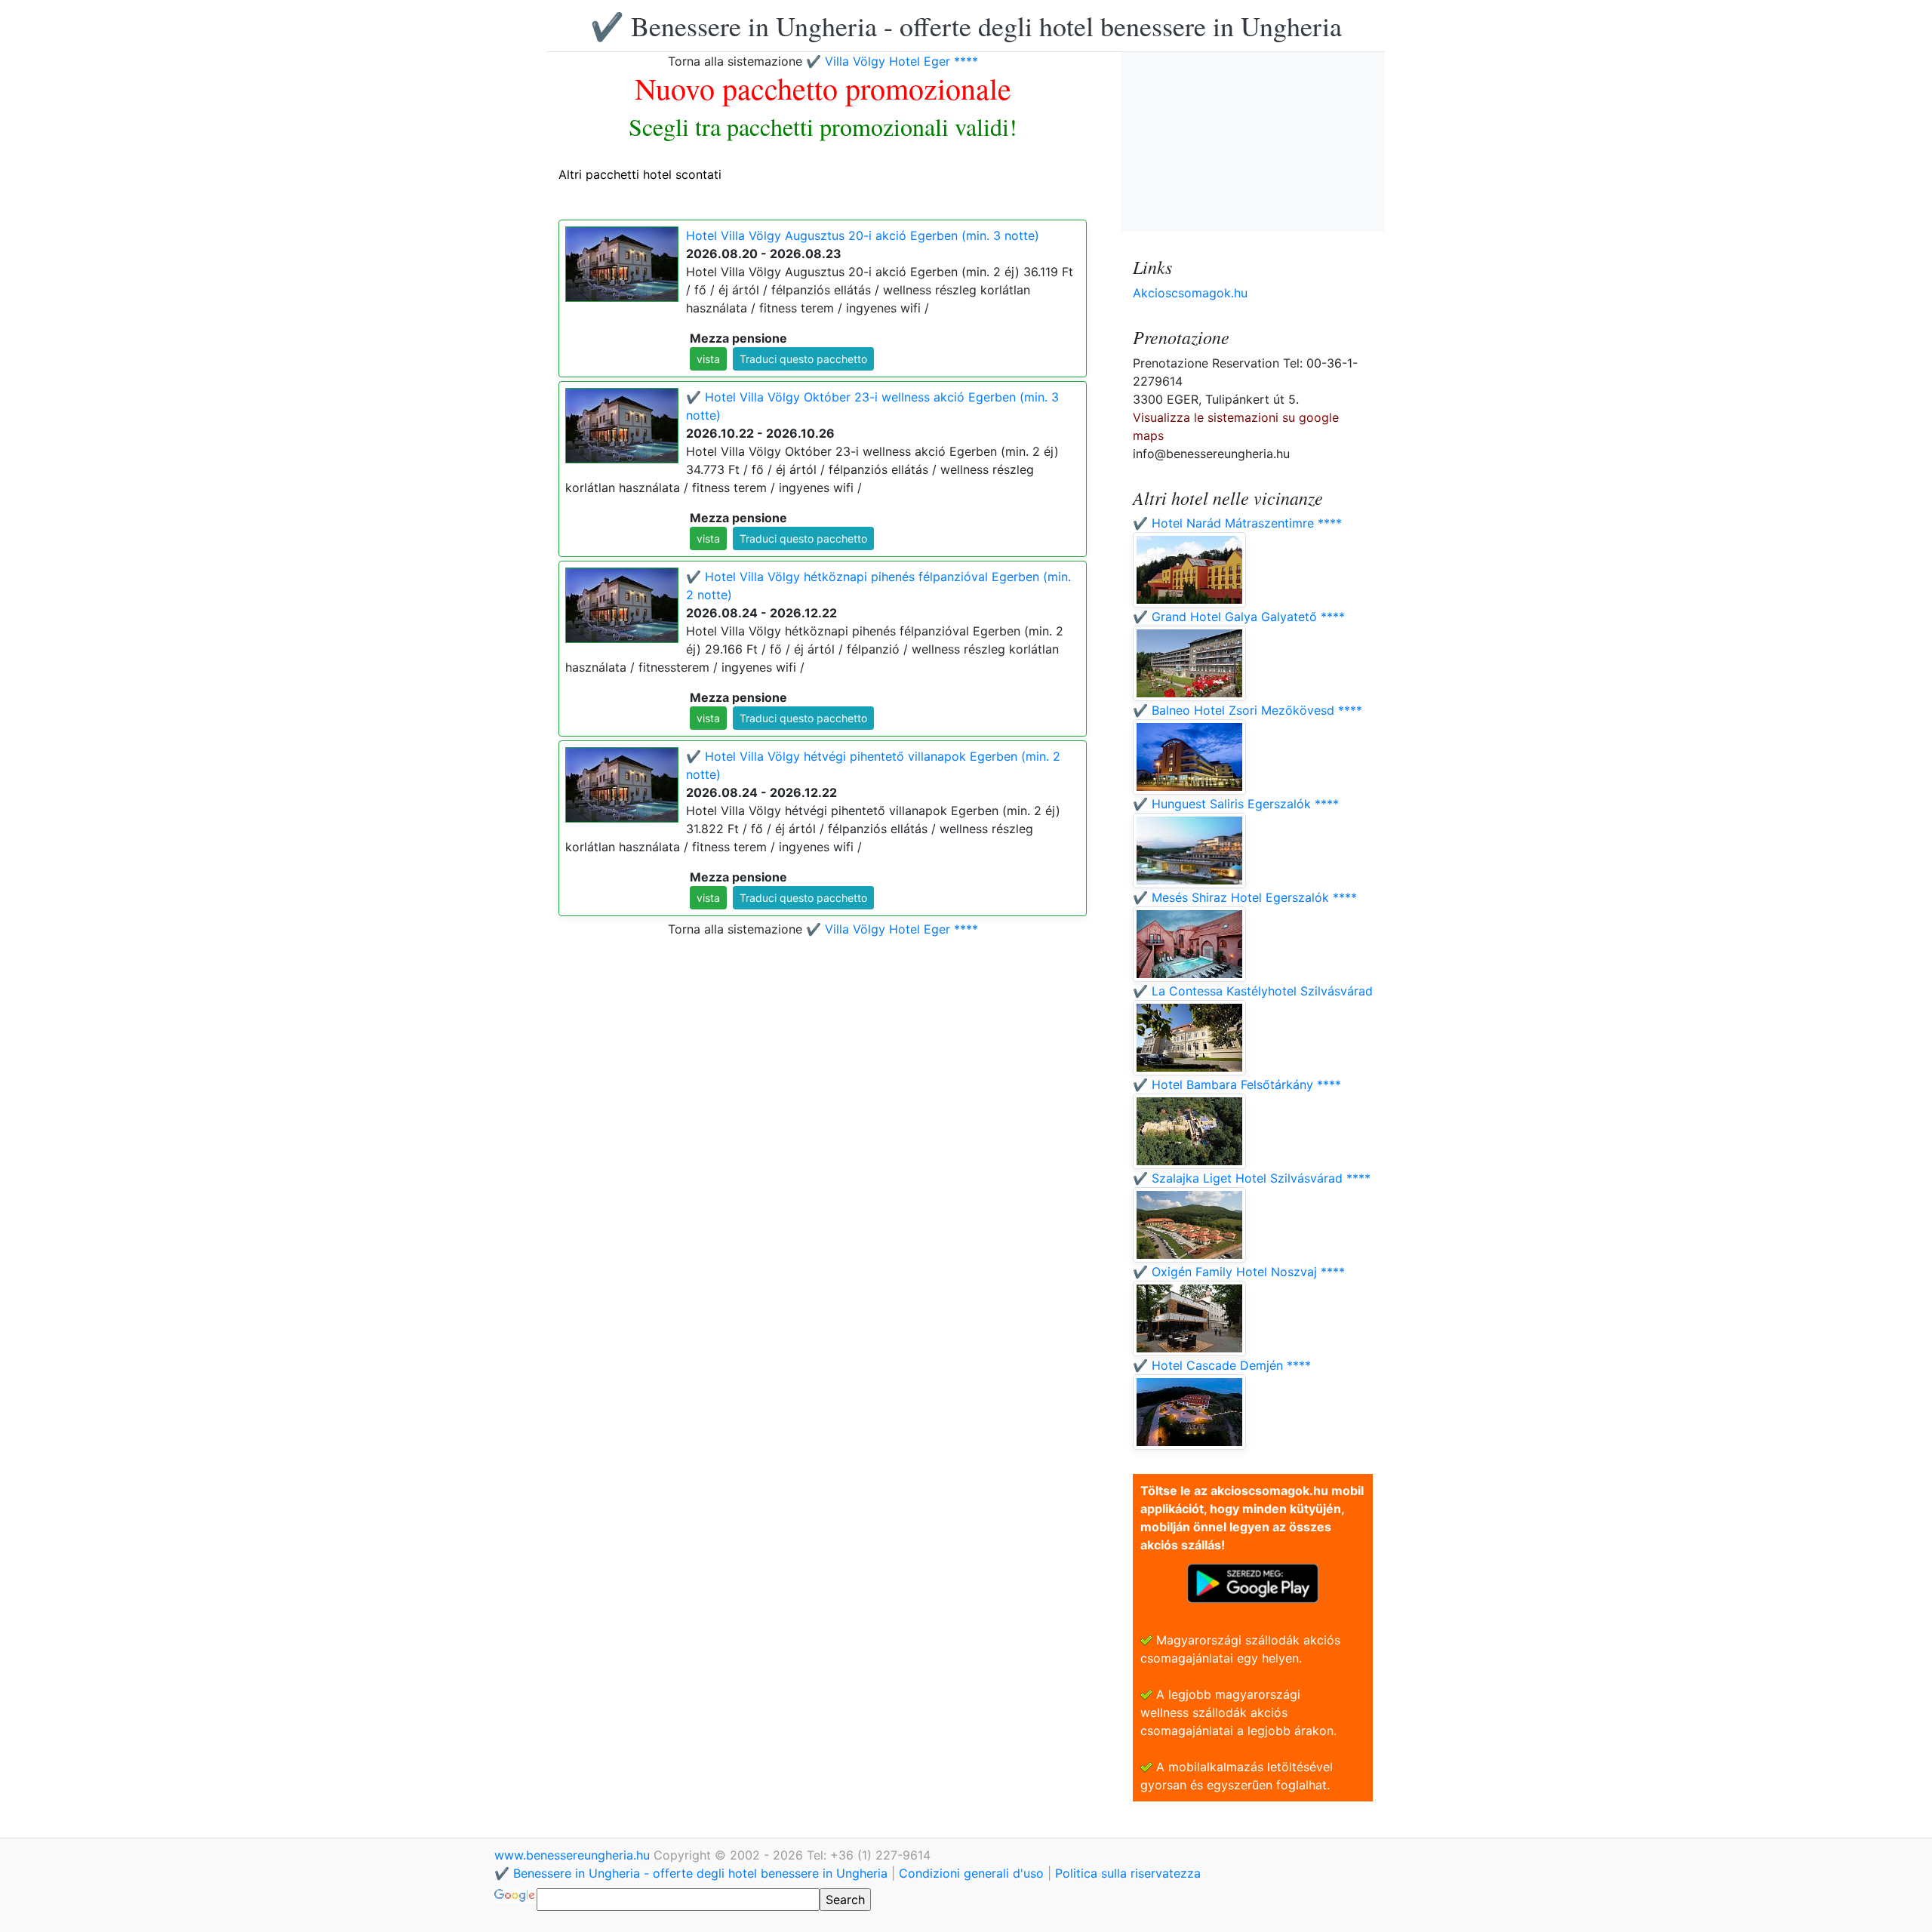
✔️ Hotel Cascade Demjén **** (1222, 1365)
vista (708, 359)
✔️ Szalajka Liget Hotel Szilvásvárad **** (1252, 1178)
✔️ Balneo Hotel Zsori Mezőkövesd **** (1247, 710)
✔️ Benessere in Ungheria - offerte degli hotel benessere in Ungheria (966, 26)
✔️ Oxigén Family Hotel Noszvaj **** (1239, 1272)
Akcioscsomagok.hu (1190, 293)
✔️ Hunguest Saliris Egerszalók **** (1236, 804)
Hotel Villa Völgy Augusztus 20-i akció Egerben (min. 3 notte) (863, 235)
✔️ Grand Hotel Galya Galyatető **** (1239, 617)
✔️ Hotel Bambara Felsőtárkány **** (1237, 1084)
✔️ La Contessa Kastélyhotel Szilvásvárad (1253, 991)
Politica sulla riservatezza (1128, 1873)
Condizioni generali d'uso (971, 1873)
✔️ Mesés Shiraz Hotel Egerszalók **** (1245, 897)
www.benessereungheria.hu (574, 1855)
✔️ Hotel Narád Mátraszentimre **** (1237, 523)
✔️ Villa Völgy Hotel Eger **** (892, 61)
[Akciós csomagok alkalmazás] (1253, 1582)
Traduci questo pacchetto (803, 359)
